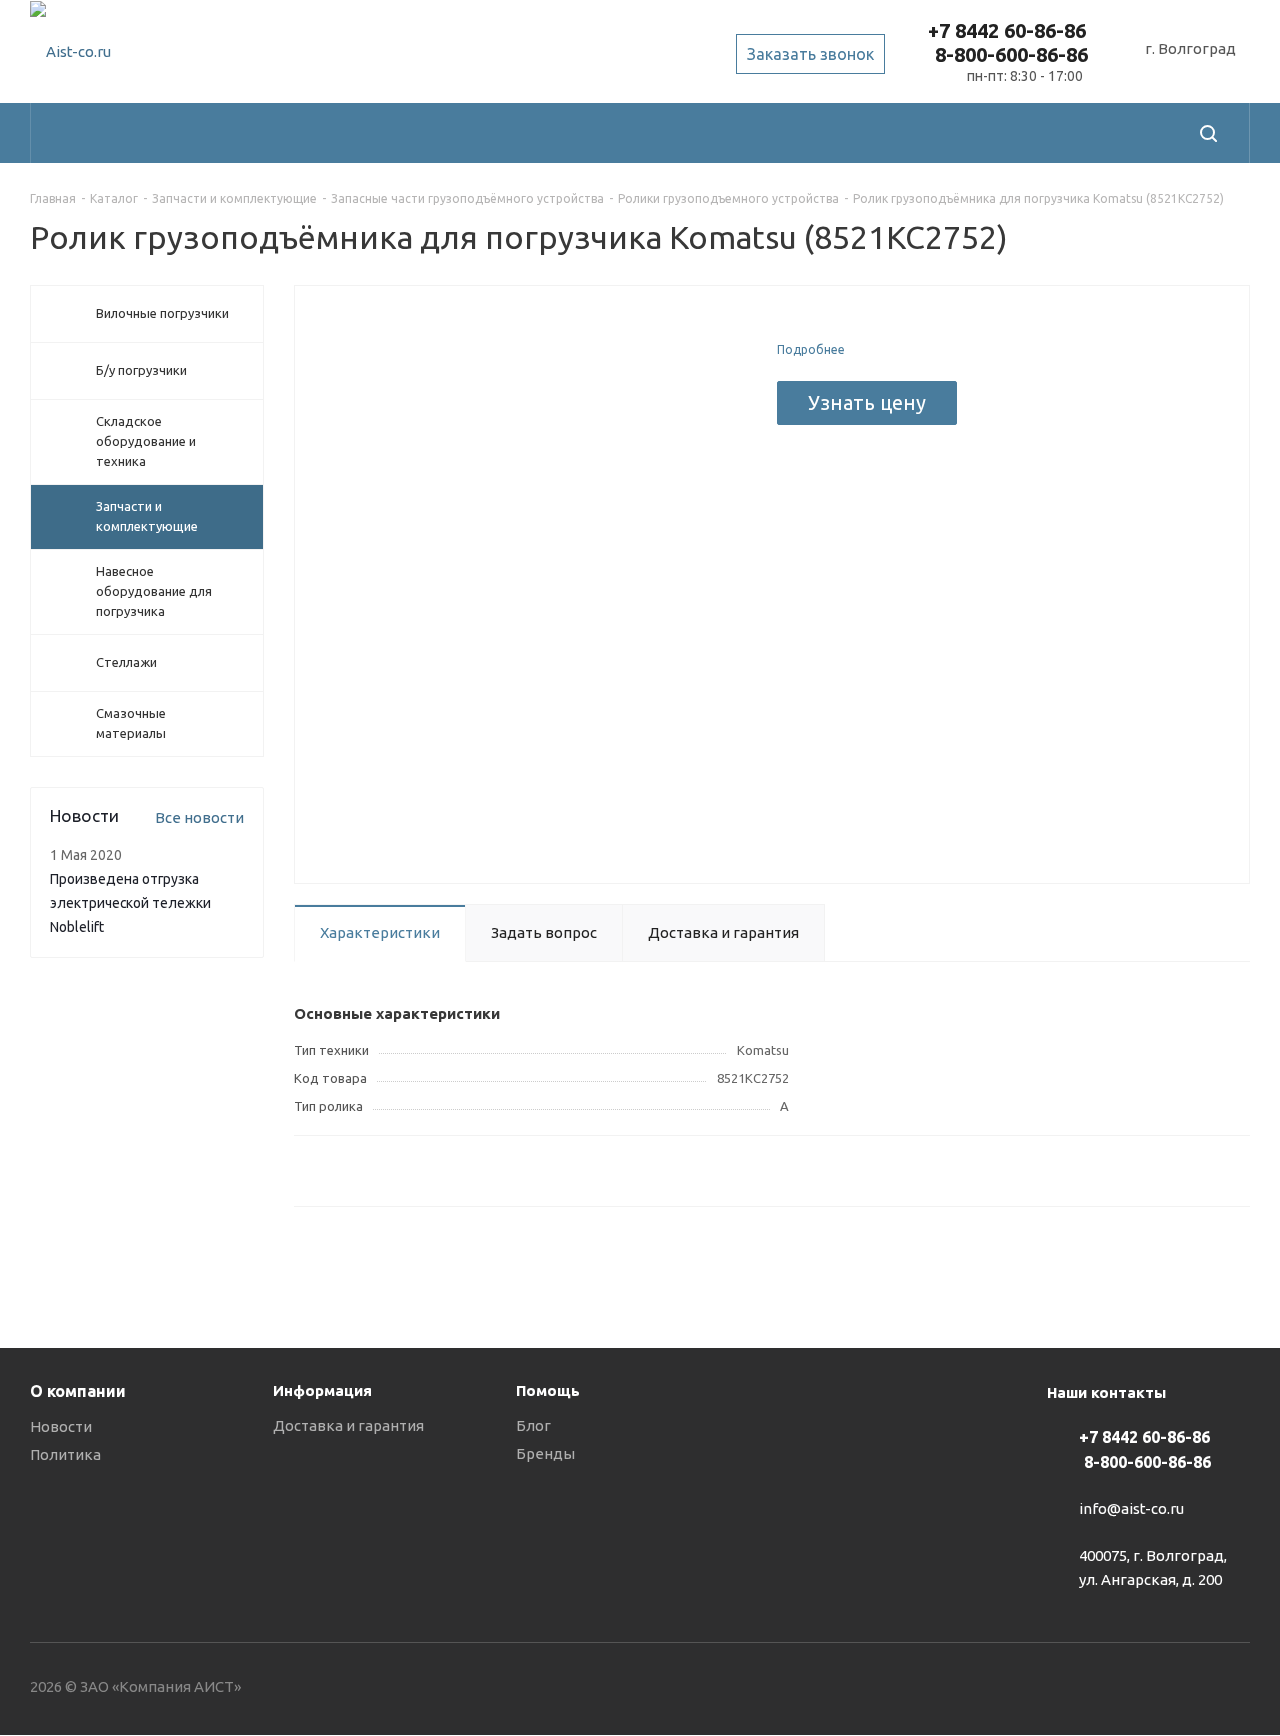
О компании (78, 1391)
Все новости (199, 817)
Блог (533, 1425)
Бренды (545, 1453)
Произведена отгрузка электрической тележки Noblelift (130, 903)
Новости (61, 1426)
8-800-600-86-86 (1011, 54)
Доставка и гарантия (348, 1425)
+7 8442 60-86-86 (1007, 30)
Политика (65, 1454)
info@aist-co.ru (1131, 1509)
